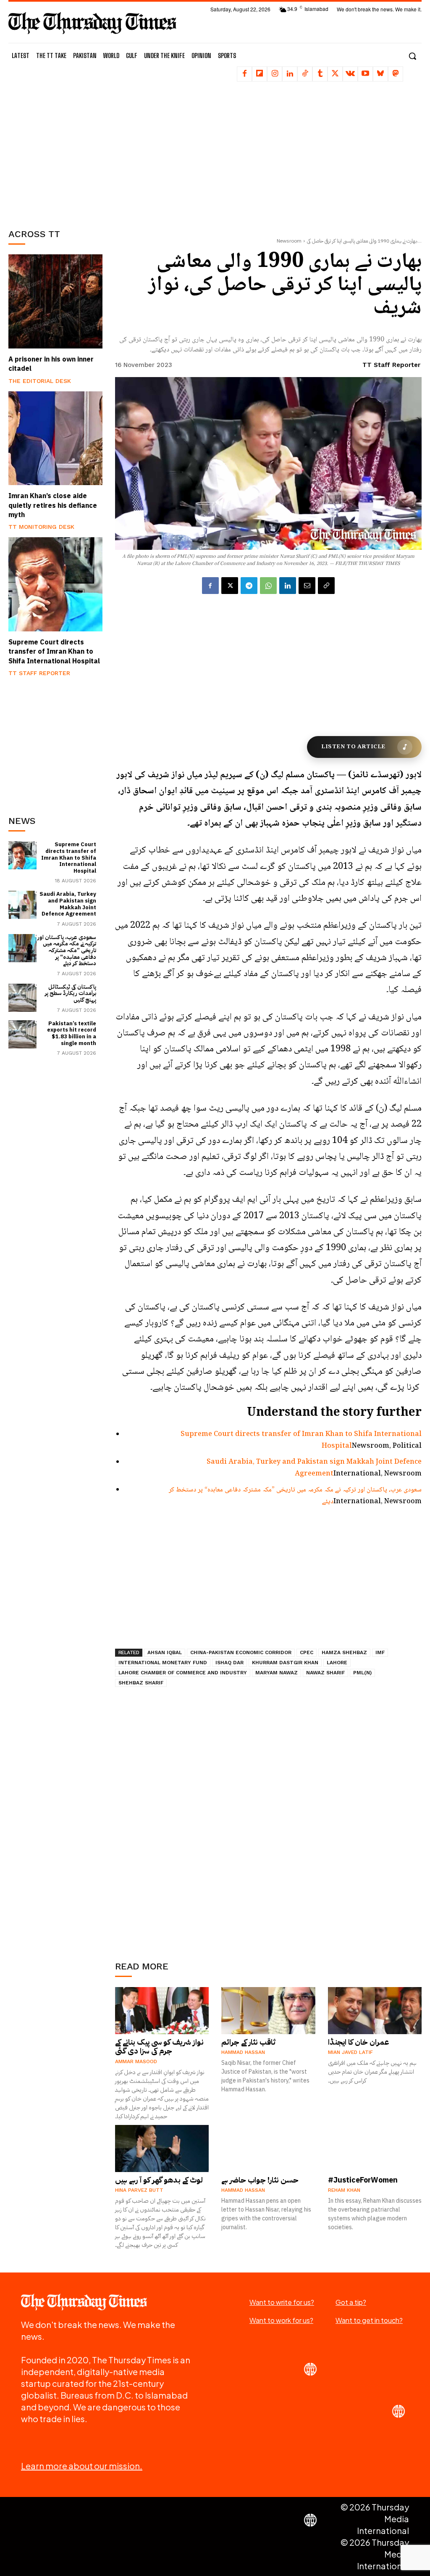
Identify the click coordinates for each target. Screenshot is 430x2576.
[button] (412, 56)
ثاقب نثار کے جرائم (248, 2042)
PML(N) (362, 1673)
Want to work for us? (281, 2320)
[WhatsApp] (268, 586)
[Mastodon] (396, 74)
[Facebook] (244, 74)
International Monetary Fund (163, 1663)
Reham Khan (344, 2190)
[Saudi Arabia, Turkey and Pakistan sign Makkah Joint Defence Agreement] (22, 905)
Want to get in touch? (369, 2320)
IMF (380, 1652)
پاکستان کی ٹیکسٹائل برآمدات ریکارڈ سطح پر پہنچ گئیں (71, 993)
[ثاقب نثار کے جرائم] (268, 2011)
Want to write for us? (282, 2302)
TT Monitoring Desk (41, 527)
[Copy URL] (326, 586)
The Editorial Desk (40, 381)
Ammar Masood (136, 2061)
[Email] (307, 586)
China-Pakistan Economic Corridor (241, 1652)
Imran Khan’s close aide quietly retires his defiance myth (53, 505)
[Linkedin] (290, 74)
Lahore (337, 1663)
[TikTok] (305, 74)
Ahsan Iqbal (165, 1652)
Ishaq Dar (229, 1663)
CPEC (307, 1652)
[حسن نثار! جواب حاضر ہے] (268, 2148)
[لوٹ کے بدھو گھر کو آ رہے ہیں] (162, 2148)
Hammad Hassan (243, 2052)
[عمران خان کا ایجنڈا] (375, 2011)
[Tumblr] (320, 74)
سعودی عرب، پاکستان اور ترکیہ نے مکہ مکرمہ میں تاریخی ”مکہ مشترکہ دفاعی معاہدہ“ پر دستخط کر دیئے (67, 950)
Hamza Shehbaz (344, 1652)
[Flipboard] (260, 74)
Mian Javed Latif (350, 2052)
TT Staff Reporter (39, 673)
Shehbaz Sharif (141, 1683)
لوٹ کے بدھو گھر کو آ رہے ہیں (159, 2180)
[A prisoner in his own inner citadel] (55, 301)
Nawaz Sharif (325, 1673)
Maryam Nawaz (277, 1673)
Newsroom (289, 241)
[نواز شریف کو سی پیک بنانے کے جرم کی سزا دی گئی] (162, 2011)
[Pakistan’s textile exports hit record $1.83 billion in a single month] (22, 1034)
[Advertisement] (71, 153)
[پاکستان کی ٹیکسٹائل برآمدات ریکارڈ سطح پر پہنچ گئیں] (22, 998)
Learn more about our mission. (82, 2466)
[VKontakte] (350, 74)
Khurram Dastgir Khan (285, 1663)
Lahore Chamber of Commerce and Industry (183, 1673)
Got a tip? (351, 2302)
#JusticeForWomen (363, 2180)
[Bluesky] (380, 74)
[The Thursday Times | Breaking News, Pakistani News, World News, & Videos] (92, 23)
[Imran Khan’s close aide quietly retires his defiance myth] (55, 438)
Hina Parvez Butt (139, 2190)
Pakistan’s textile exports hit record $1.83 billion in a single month (72, 1033)
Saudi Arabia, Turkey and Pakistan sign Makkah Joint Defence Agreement (68, 904)
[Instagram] (275, 74)
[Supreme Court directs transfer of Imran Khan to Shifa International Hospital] (55, 584)
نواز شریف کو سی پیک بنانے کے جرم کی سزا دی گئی (159, 2047)
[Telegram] (249, 586)
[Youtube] (365, 74)
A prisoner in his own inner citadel (51, 364)
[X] (335, 74)
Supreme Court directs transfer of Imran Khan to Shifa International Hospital (54, 652)
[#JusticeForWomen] (375, 2148)
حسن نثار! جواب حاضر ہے (260, 2180)
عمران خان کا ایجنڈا (359, 2042)
